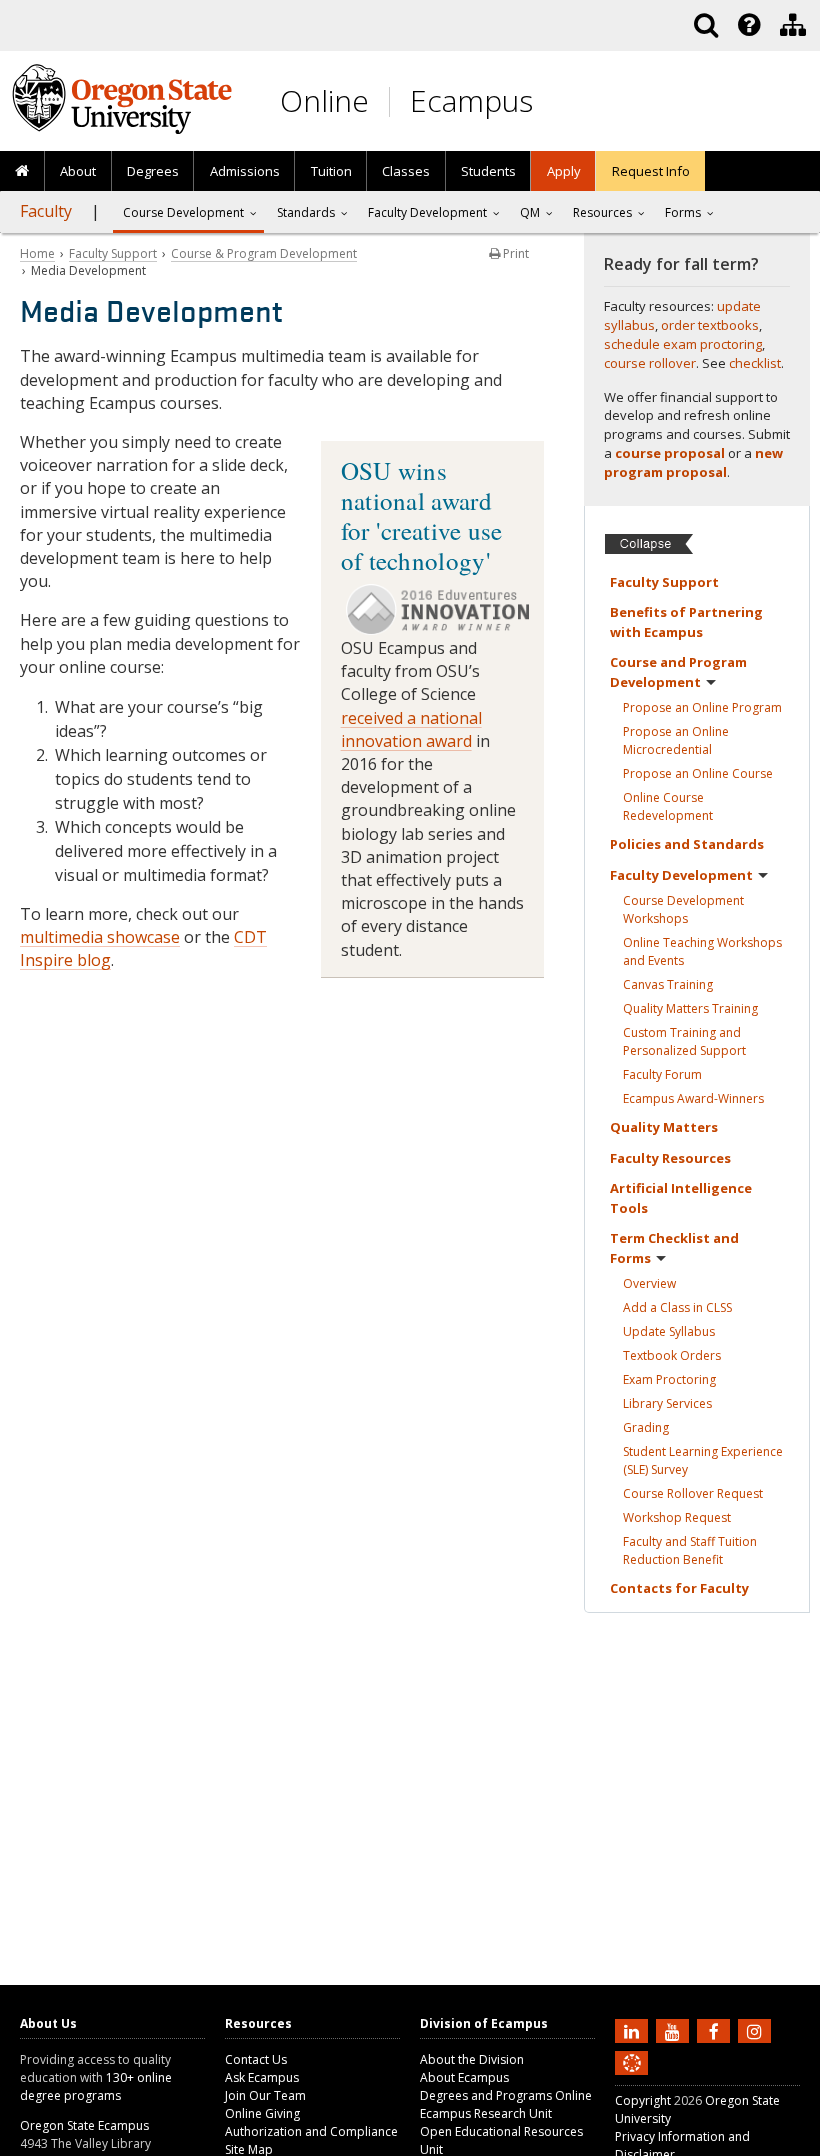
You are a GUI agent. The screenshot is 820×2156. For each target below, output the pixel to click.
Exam (669, 1379)
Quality (664, 1127)
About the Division (472, 2059)
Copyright (643, 2100)
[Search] (706, 25)
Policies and (687, 844)
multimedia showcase (100, 937)
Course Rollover (693, 1493)
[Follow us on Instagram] (757, 2030)
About (78, 171)
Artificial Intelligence (681, 1198)
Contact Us (256, 2059)
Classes (406, 171)
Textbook (672, 1355)
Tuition (331, 171)
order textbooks (710, 325)
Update (669, 1331)
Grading (646, 1427)
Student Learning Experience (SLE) (703, 1460)
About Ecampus (464, 2077)
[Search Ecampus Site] (706, 25)
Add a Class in (677, 1307)
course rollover (650, 363)
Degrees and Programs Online (506, 2095)
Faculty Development (427, 212)
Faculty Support (113, 253)
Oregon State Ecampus (84, 2125)
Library (667, 1403)
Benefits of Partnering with (686, 622)
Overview (649, 1283)
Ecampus (471, 100)
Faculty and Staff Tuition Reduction (690, 1550)
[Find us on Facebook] (716, 2030)
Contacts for (679, 1588)
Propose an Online (702, 707)
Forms (683, 212)
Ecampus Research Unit (486, 2113)
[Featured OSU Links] (749, 25)
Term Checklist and (674, 1248)
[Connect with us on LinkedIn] (634, 2030)
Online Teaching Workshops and (702, 951)
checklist (755, 363)
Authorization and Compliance (311, 2131)
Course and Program (678, 672)
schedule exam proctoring (683, 344)
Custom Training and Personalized (684, 1041)
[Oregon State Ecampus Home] (393, 101)
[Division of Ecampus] (793, 25)
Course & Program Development (264, 253)
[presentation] (747, 25)
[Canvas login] (632, 2079)
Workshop (677, 1517)
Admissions (245, 171)
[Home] (22, 172)
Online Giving (262, 2113)
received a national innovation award (411, 729)
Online (324, 100)
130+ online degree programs (96, 2086)
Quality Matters (690, 1008)
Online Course (668, 806)
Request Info (651, 171)
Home (37, 253)
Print (514, 253)
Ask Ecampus (262, 2077)
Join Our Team (265, 2095)
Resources (602, 212)
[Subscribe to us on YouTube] (675, 2030)
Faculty (46, 211)
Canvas (668, 984)
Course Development (683, 909)
